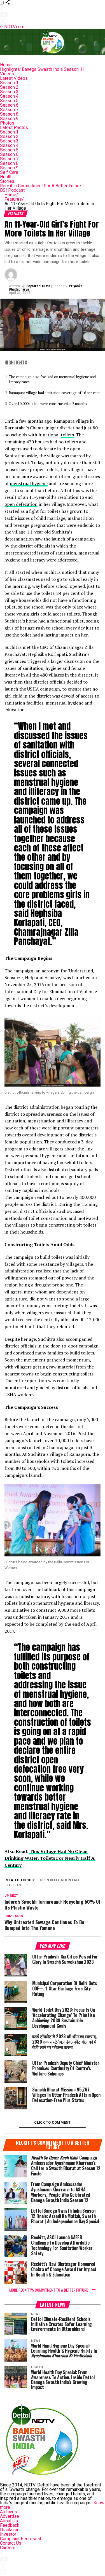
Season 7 (9, 110)
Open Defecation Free (60, 1880)
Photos (7, 123)
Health (6, 177)
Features (14, 199)
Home (6, 65)
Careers (8, 2548)
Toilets (14, 1885)
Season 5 (9, 101)
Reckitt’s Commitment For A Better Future (40, 186)
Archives (9, 2512)
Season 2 (9, 87)
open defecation (21, 504)
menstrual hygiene (29, 483)
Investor (8, 2534)
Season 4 (9, 96)
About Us (9, 2521)
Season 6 (9, 105)
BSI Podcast (12, 190)
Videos (7, 74)
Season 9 (9, 119)
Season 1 (9, 83)
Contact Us (11, 2543)
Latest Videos (14, 78)
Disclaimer (11, 2530)
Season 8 (9, 114)
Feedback (10, 2525)
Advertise (10, 2516)
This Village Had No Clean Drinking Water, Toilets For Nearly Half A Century (50, 1858)
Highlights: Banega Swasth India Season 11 (42, 69)
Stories (7, 181)
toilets (67, 435)
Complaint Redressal (20, 2539)
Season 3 (9, 92)
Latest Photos (14, 127)
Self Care (9, 172)
